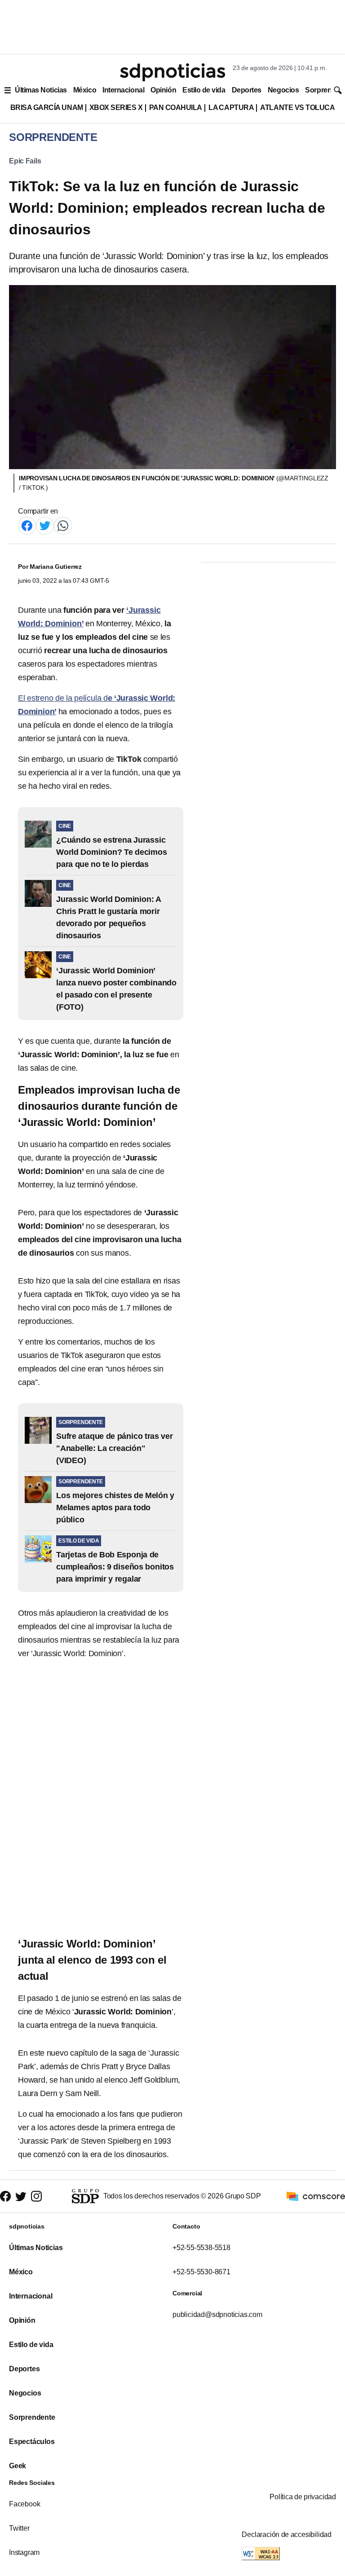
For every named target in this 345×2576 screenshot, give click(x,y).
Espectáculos (32, 2442)
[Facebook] (27, 525)
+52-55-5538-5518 (201, 2248)
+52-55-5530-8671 (201, 2272)
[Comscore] (316, 2196)
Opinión (163, 90)
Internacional (123, 90)
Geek (18, 2466)
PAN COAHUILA (176, 108)
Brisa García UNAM (47, 108)
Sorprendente (32, 2417)
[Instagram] (36, 2196)
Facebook (24, 2504)
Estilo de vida (204, 90)
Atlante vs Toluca (297, 108)
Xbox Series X (116, 108)
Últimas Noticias (41, 90)
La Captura (231, 108)
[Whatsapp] (63, 525)
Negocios (283, 90)
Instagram (24, 2552)
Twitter (19, 2528)
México (85, 90)
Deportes (247, 90)
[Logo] (172, 72)
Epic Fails (25, 161)
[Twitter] (45, 525)
